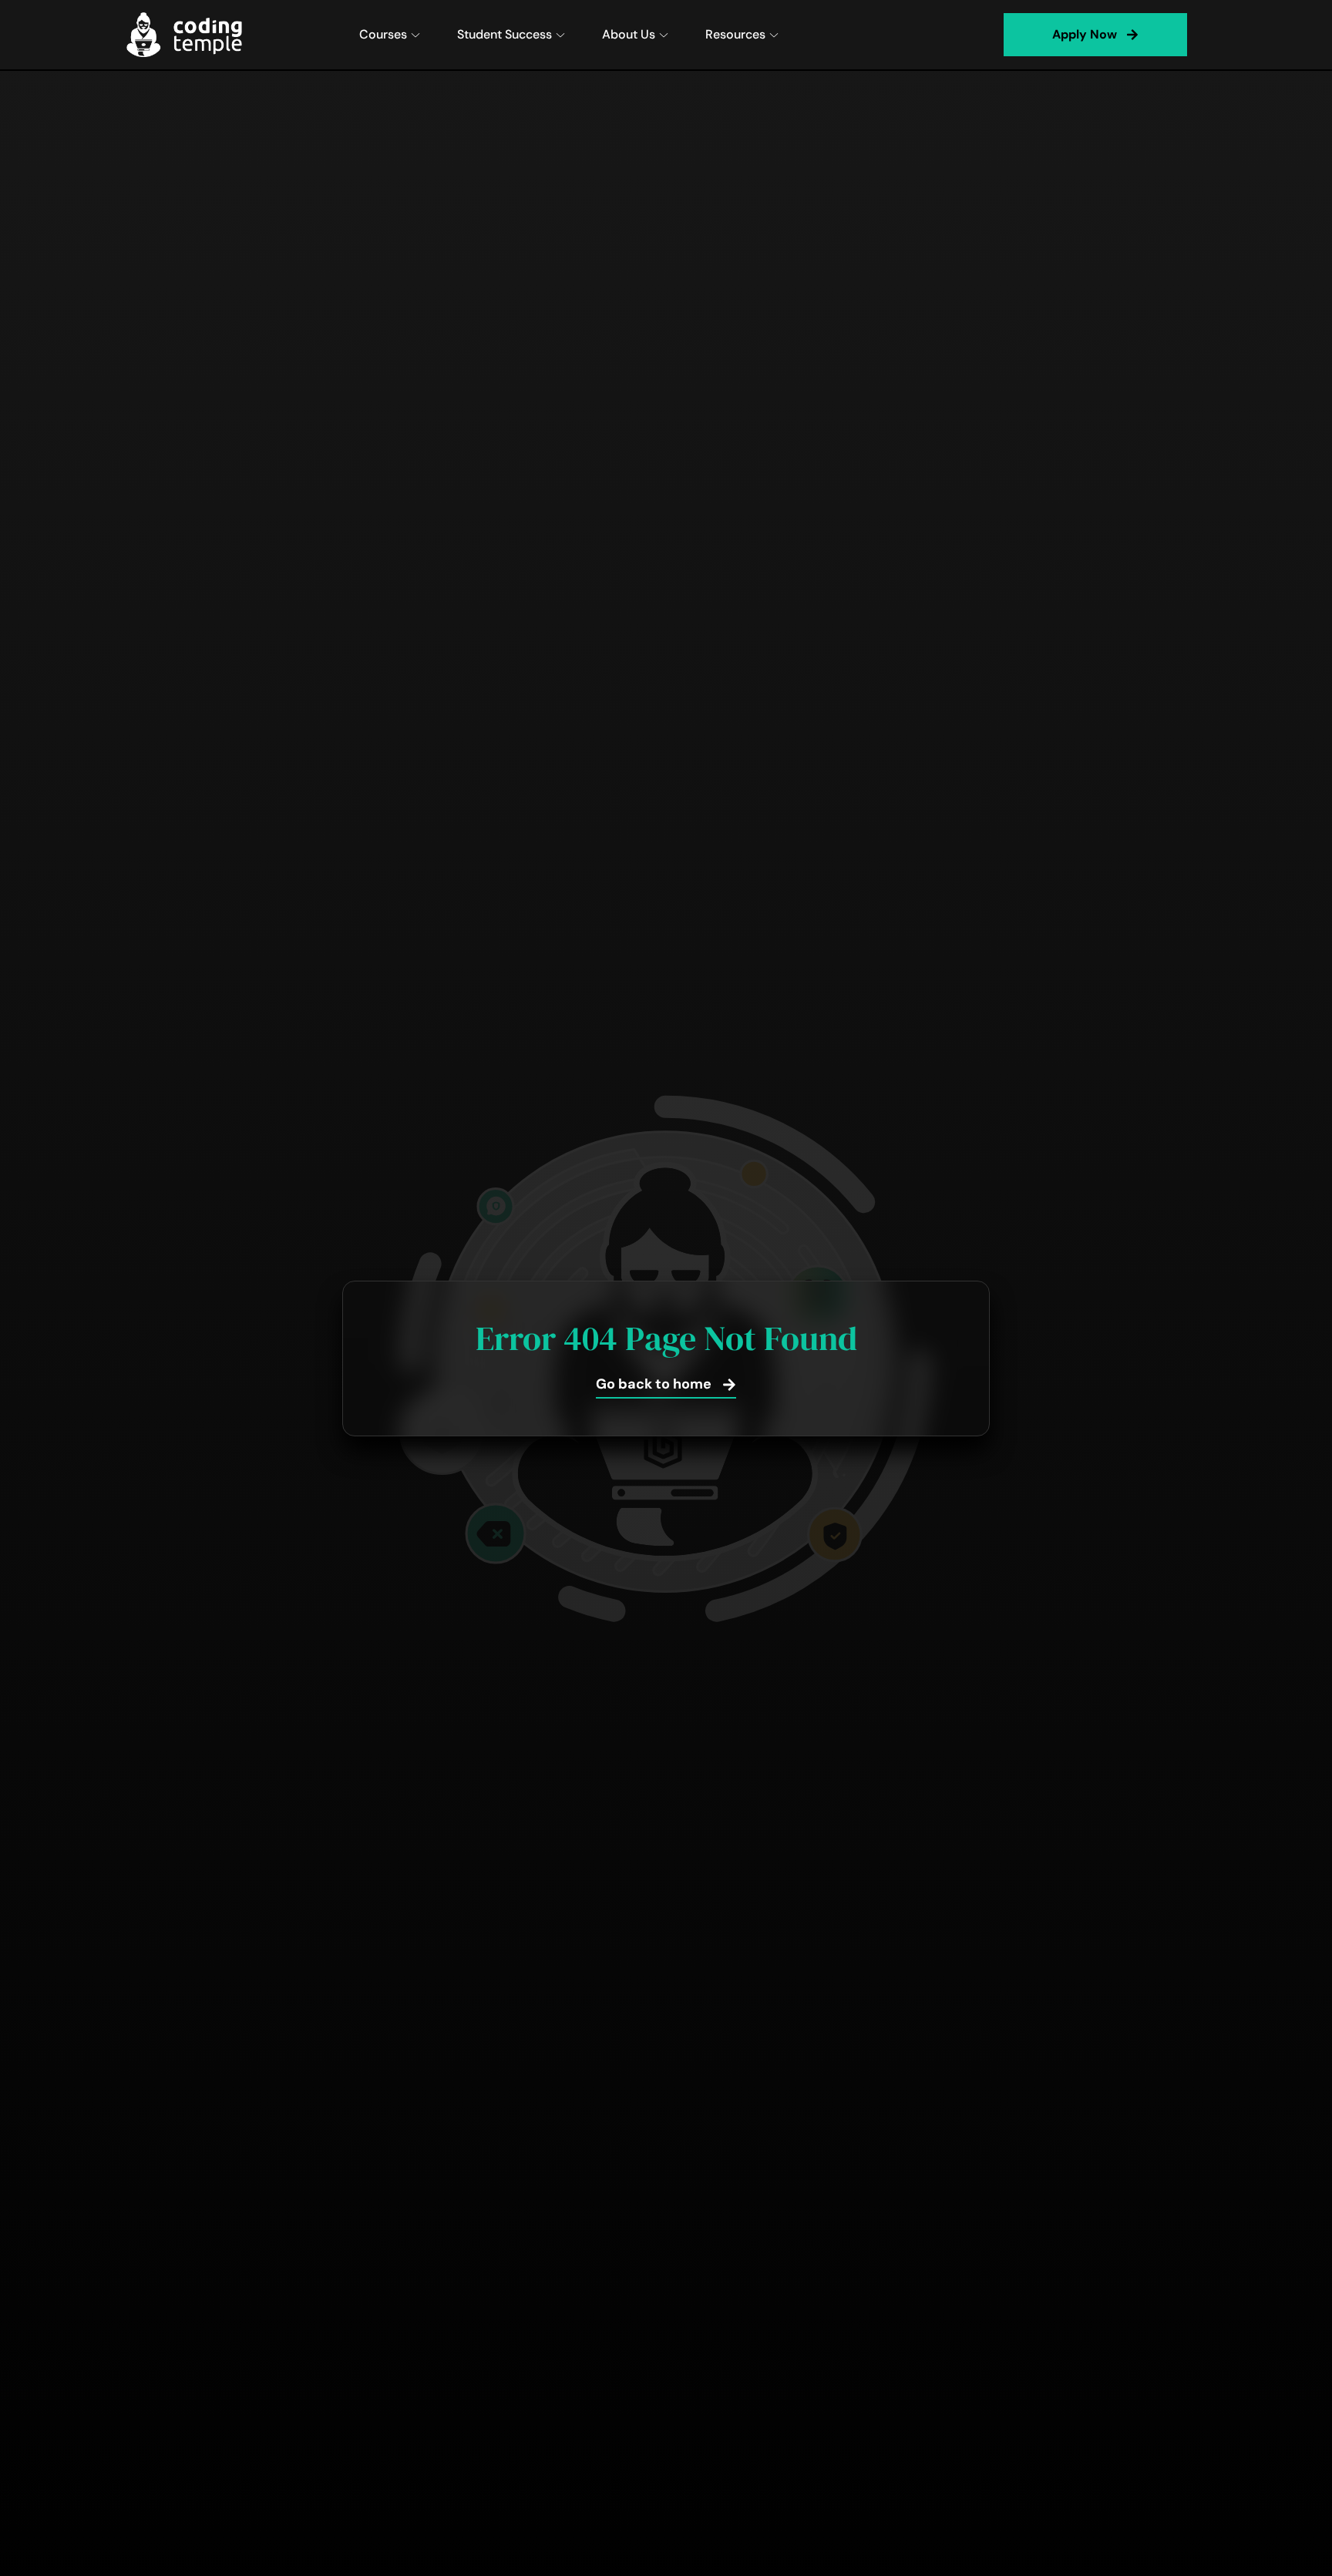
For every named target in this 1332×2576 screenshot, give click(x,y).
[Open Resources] (774, 35)
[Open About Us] (664, 35)
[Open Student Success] (560, 35)
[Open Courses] (415, 35)
